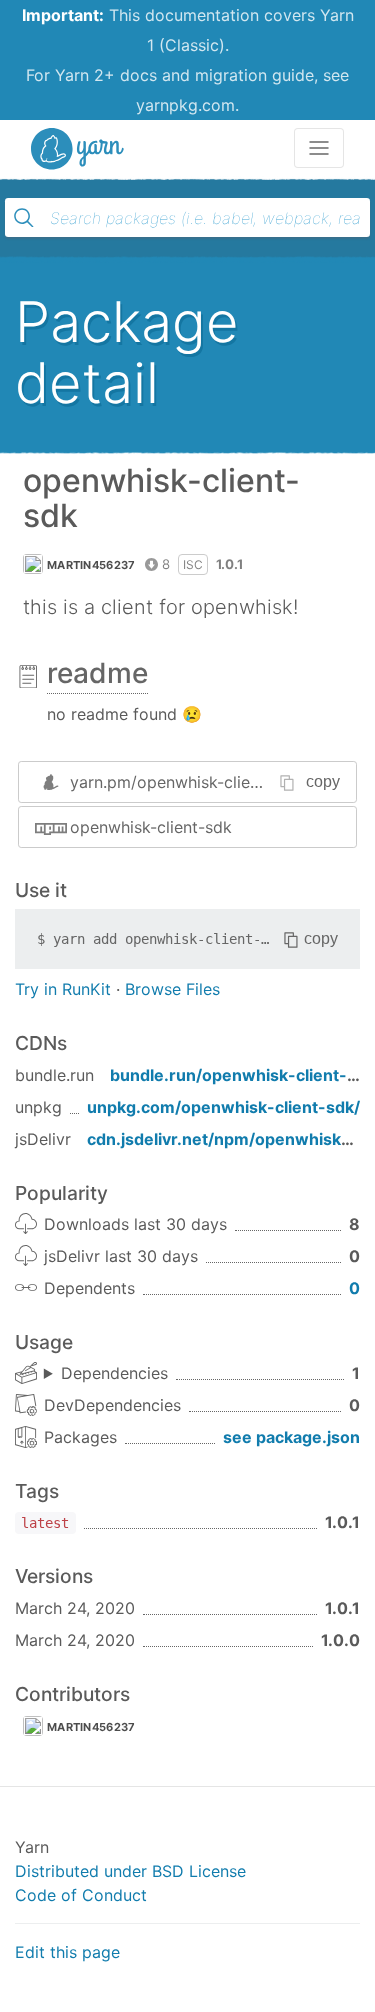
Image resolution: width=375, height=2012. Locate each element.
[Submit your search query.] (24, 218)
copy (323, 781)
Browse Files (172, 989)
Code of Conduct (81, 1895)
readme (97, 673)
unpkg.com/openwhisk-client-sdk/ (223, 1107)
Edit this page (67, 1952)
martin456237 (91, 565)
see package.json (291, 1437)
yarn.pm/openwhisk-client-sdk (184, 782)
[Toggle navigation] (319, 148)
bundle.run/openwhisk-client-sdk (242, 1075)
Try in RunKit (63, 989)
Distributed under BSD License (130, 1871)
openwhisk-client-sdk (151, 827)
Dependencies (114, 1373)
